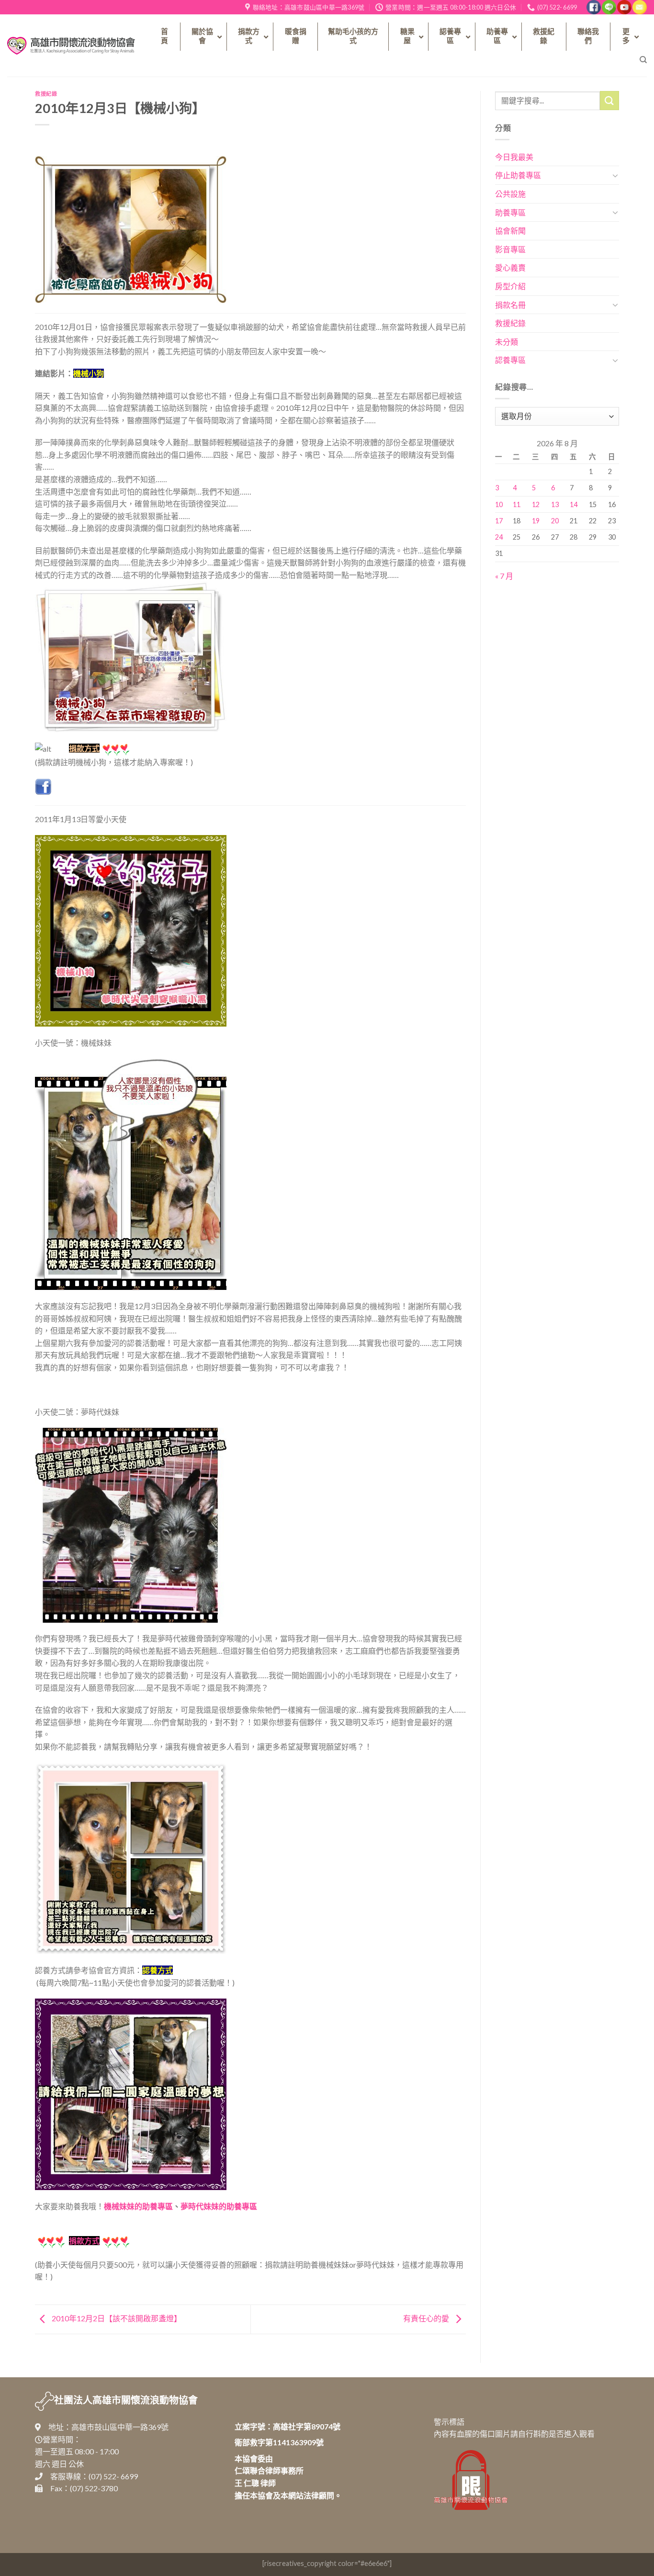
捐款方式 (84, 2241)
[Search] (643, 60)
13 (555, 504)
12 (536, 504)
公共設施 (510, 194)
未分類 (507, 342)
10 (499, 504)
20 (555, 521)
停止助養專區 (518, 175)
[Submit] (609, 100)
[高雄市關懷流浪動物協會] (71, 45)
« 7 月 (504, 576)
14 (574, 504)
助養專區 (510, 212)
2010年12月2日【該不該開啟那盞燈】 (116, 2318)
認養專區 (510, 360)
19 (536, 521)
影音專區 (510, 249)
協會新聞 (510, 231)
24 (499, 537)
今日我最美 (514, 157)
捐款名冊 (510, 305)
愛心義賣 (510, 267)
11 (517, 504)
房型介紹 (510, 286)
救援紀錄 (46, 94)
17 (499, 521)
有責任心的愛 (427, 2318)
